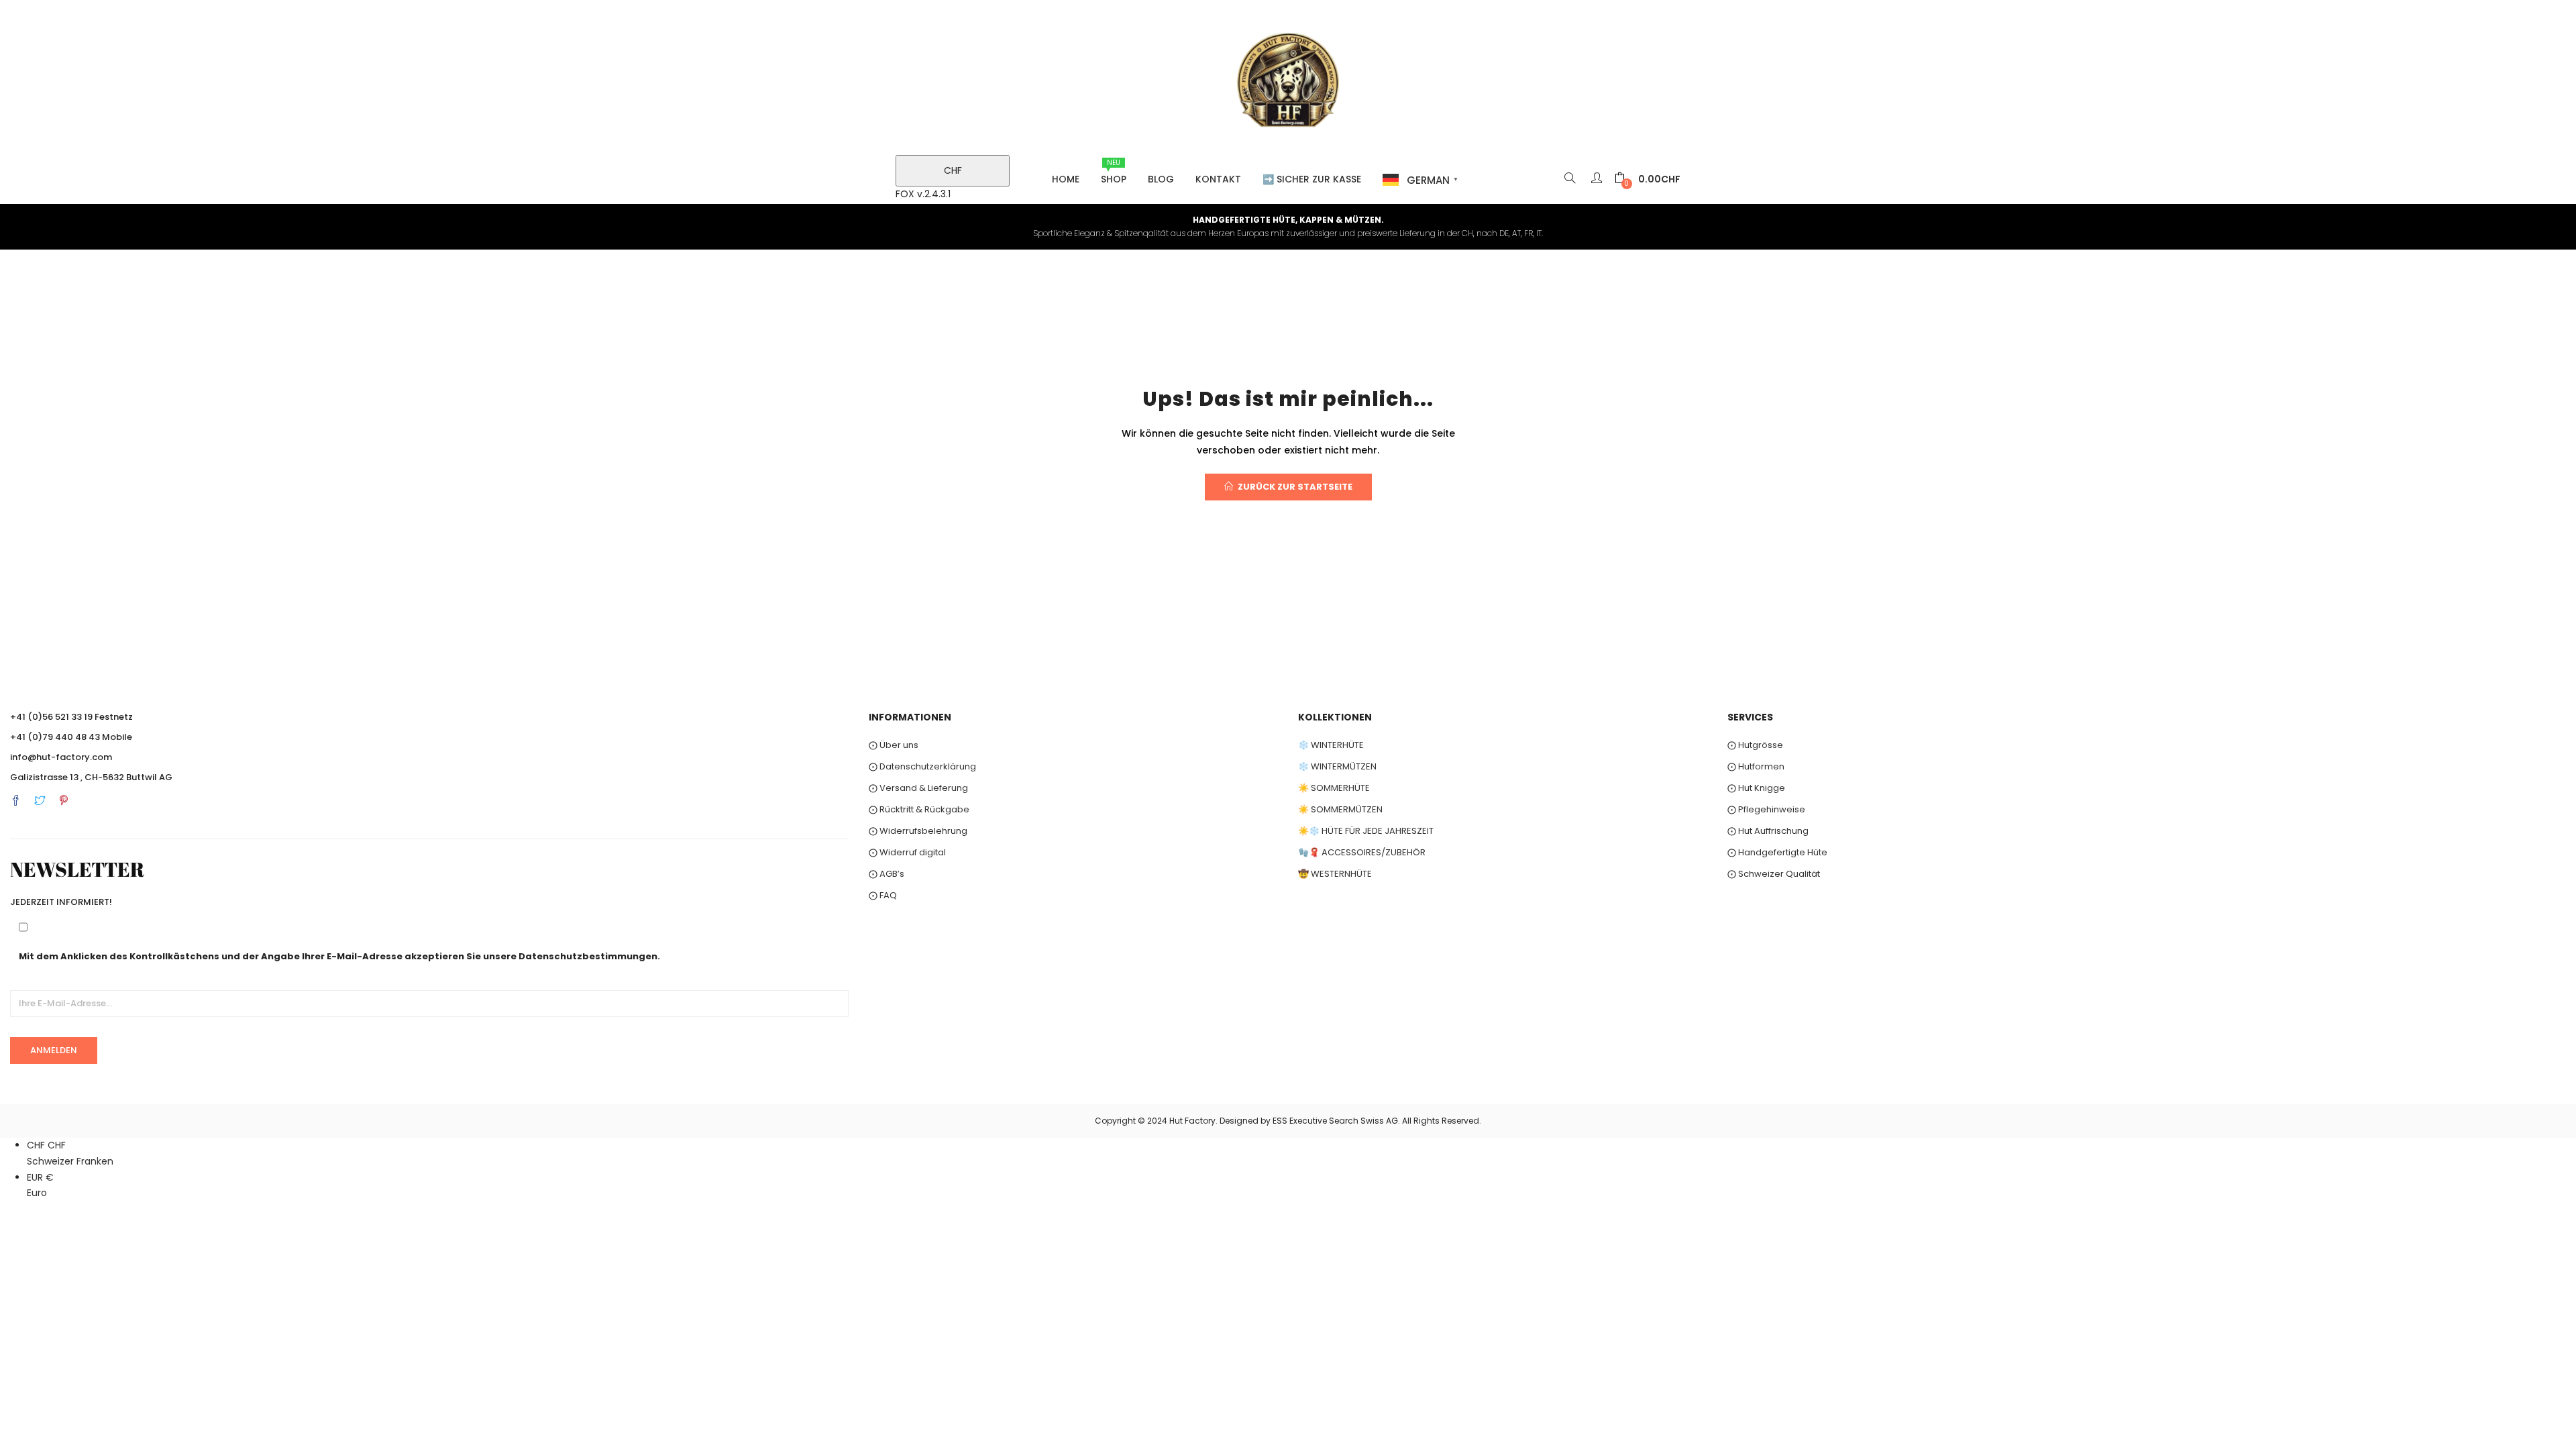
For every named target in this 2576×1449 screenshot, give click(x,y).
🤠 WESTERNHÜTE (1335, 874)
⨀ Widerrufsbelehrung (918, 831)
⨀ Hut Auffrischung (1768, 831)
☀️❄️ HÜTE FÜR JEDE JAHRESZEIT (1366, 831)
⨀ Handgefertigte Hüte (1777, 852)
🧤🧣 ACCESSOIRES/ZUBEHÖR (1362, 852)
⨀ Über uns (894, 745)
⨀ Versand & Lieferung (918, 788)
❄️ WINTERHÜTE (1331, 745)
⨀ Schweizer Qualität (1774, 874)
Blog (1161, 179)
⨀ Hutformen (1756, 766)
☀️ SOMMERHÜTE (1334, 788)
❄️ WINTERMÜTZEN (1337, 766)
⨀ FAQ (883, 895)
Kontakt (1218, 179)
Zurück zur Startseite (1295, 487)
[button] (1648, 179)
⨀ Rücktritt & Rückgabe (919, 809)
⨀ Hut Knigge (1756, 788)
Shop (1114, 172)
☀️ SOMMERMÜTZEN (1340, 809)
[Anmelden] (1598, 179)
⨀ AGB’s (887, 874)
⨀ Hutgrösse (1755, 745)
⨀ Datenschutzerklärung (922, 766)
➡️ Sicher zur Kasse (1312, 179)
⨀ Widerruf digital (907, 852)
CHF (953, 170)
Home (1066, 179)
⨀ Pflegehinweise (1766, 809)
